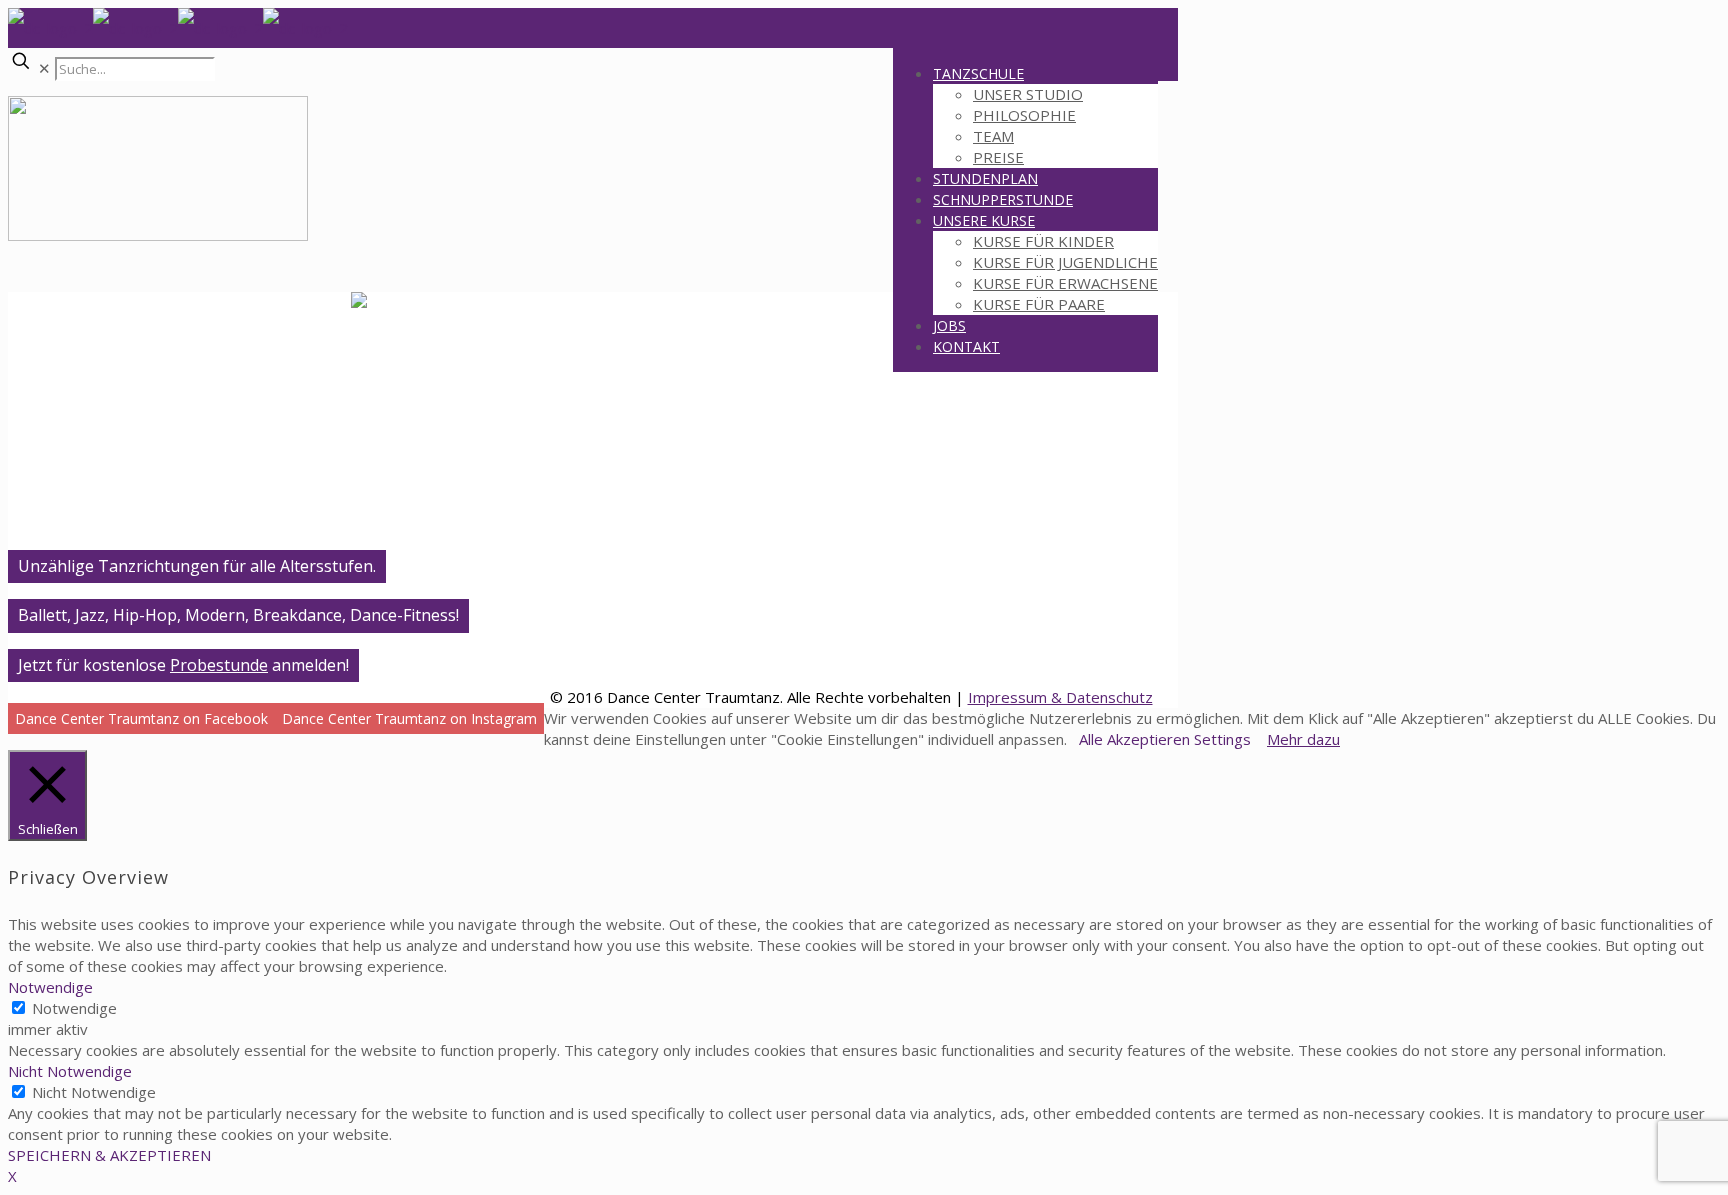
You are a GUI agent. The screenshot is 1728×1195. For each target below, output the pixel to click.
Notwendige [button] (50, 987)
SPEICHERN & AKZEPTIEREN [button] (109, 1155)
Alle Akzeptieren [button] (1134, 739)
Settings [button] (1222, 739)
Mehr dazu (1303, 739)
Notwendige (74, 1008)
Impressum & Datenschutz (1060, 697)
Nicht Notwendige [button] (70, 1071)
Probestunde (219, 665)
